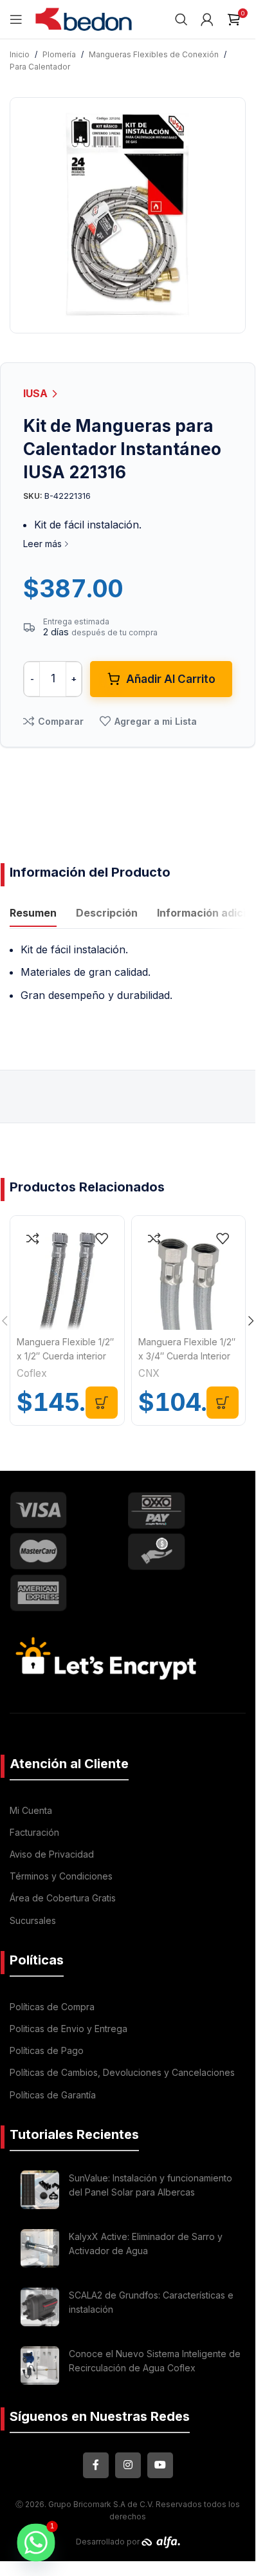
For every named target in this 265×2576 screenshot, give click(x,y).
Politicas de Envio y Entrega (69, 2029)
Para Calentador (40, 67)
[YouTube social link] (160, 2465)
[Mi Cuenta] (207, 19)
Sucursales (33, 1920)
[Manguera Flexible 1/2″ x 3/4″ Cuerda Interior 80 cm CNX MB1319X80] (189, 1273)
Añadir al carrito (171, 679)
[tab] (33, 915)
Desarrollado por (109, 2542)
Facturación (34, 1832)
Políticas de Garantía (53, 2095)
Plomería (59, 54)
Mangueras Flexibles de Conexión (154, 54)
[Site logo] (84, 18)
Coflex (32, 1373)
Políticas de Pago (47, 2050)
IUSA (37, 393)
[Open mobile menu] (16, 19)
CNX (149, 1373)
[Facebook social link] (96, 2465)
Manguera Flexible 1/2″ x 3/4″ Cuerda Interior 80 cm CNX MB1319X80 (188, 1356)
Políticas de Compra (52, 2007)
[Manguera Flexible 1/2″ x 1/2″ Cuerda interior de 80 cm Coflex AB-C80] (67, 1273)
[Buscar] (181, 19)
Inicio (20, 54)
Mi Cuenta (31, 1810)
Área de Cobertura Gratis (63, 1898)
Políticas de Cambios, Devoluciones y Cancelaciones (122, 2072)
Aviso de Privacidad (52, 1854)
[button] (102, 1403)
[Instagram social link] (128, 2465)
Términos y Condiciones (61, 1876)
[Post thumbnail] (40, 2190)
